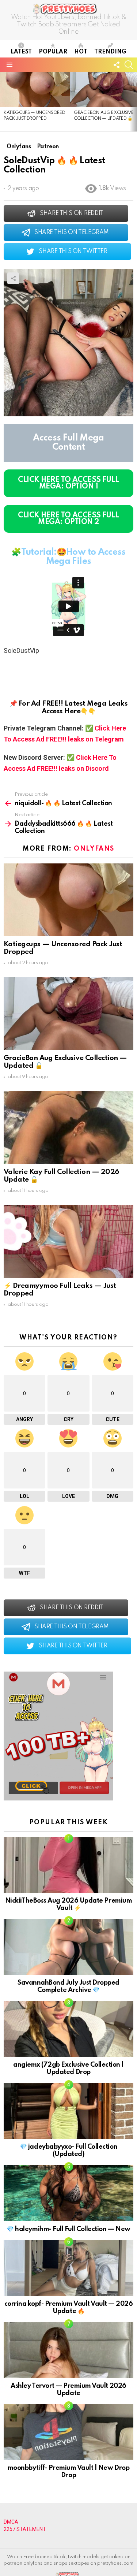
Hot (81, 52)
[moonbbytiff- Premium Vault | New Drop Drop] (68, 2432)
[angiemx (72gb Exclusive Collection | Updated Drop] (68, 2029)
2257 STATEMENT (25, 2529)
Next (133, 102)
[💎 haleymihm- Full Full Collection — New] (68, 2193)
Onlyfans (94, 849)
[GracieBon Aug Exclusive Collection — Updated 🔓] (68, 1014)
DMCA (11, 2522)
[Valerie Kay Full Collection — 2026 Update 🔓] (68, 1127)
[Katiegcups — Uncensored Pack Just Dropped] (35, 90)
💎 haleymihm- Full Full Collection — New (68, 2229)
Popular (53, 52)
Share (13, 278)
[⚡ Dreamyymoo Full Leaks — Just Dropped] (68, 1241)
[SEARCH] (129, 65)
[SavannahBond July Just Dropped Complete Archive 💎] (68, 1947)
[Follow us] (117, 65)
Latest (21, 52)
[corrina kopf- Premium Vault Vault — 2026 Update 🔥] (68, 2268)
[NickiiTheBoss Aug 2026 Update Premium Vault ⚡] (68, 1865)
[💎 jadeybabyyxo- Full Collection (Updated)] (68, 2111)
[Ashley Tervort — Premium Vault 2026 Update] (68, 2350)
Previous (4, 102)
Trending (110, 52)
